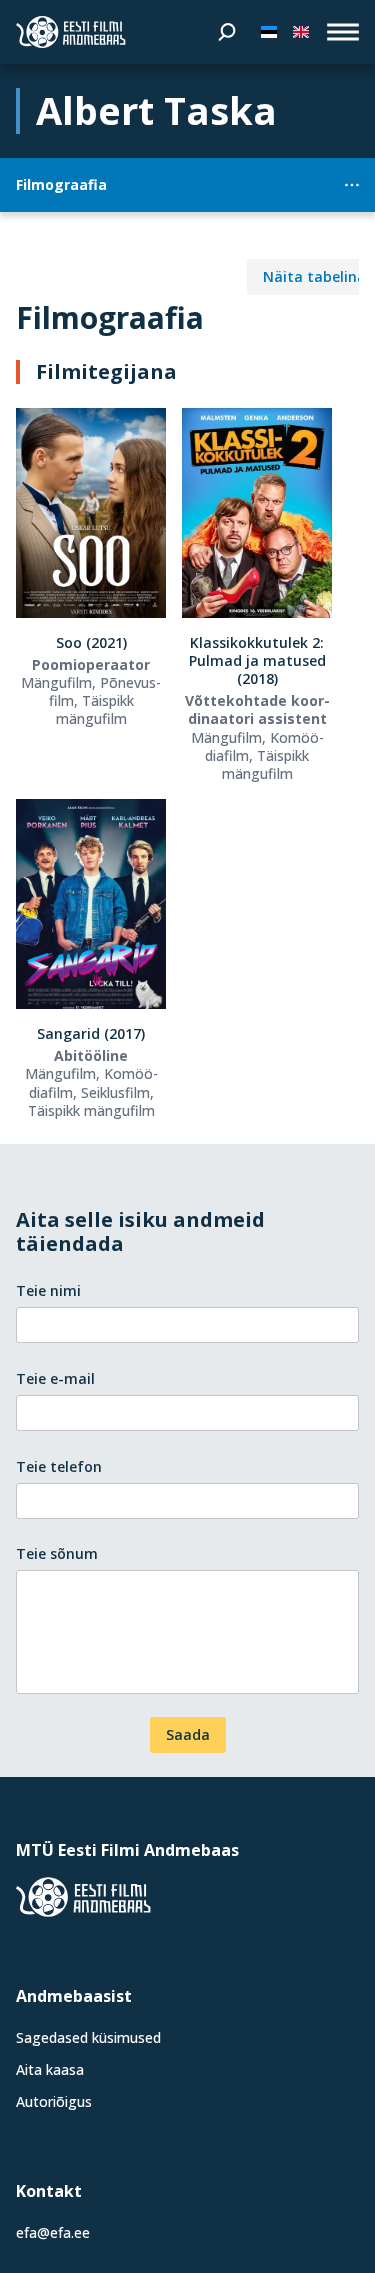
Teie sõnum (57, 1553)
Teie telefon (59, 1466)
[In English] (301, 32)
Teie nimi (48, 1290)
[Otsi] (227, 32)
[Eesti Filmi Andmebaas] (71, 32)
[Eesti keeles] (269, 32)
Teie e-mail (55, 1378)
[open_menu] (343, 32)
